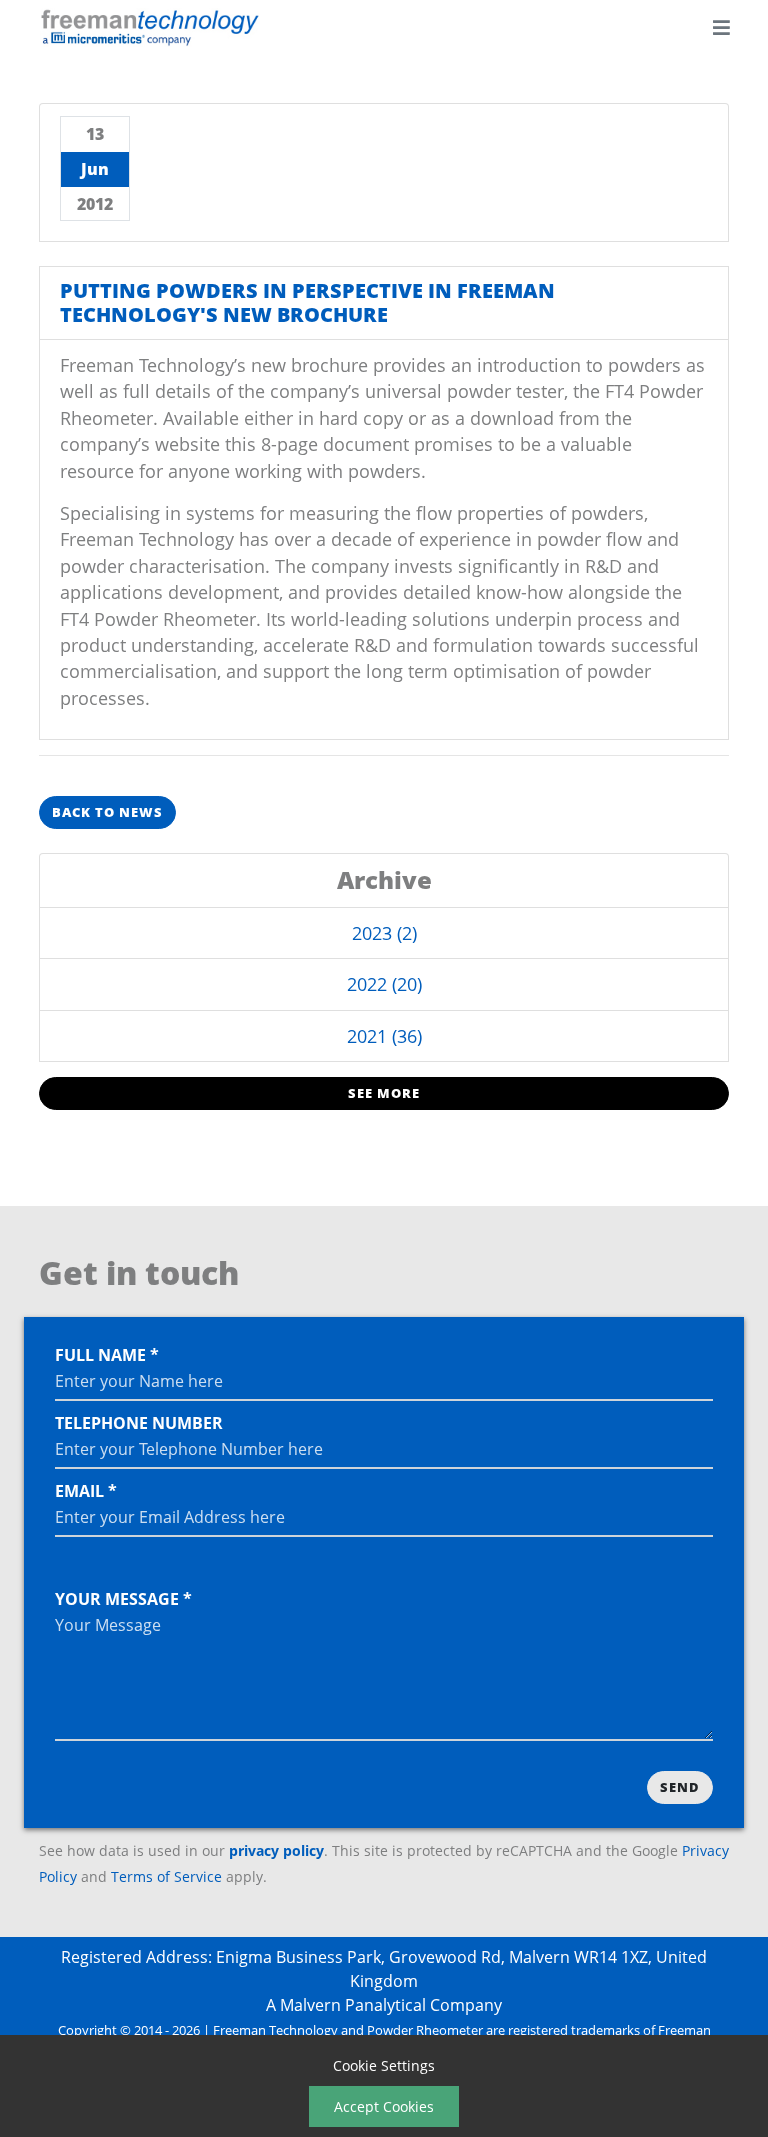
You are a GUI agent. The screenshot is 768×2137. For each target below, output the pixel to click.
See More (384, 1093)
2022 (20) (384, 984)
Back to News (107, 812)
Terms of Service (166, 1876)
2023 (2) (384, 933)
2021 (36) (384, 1036)
